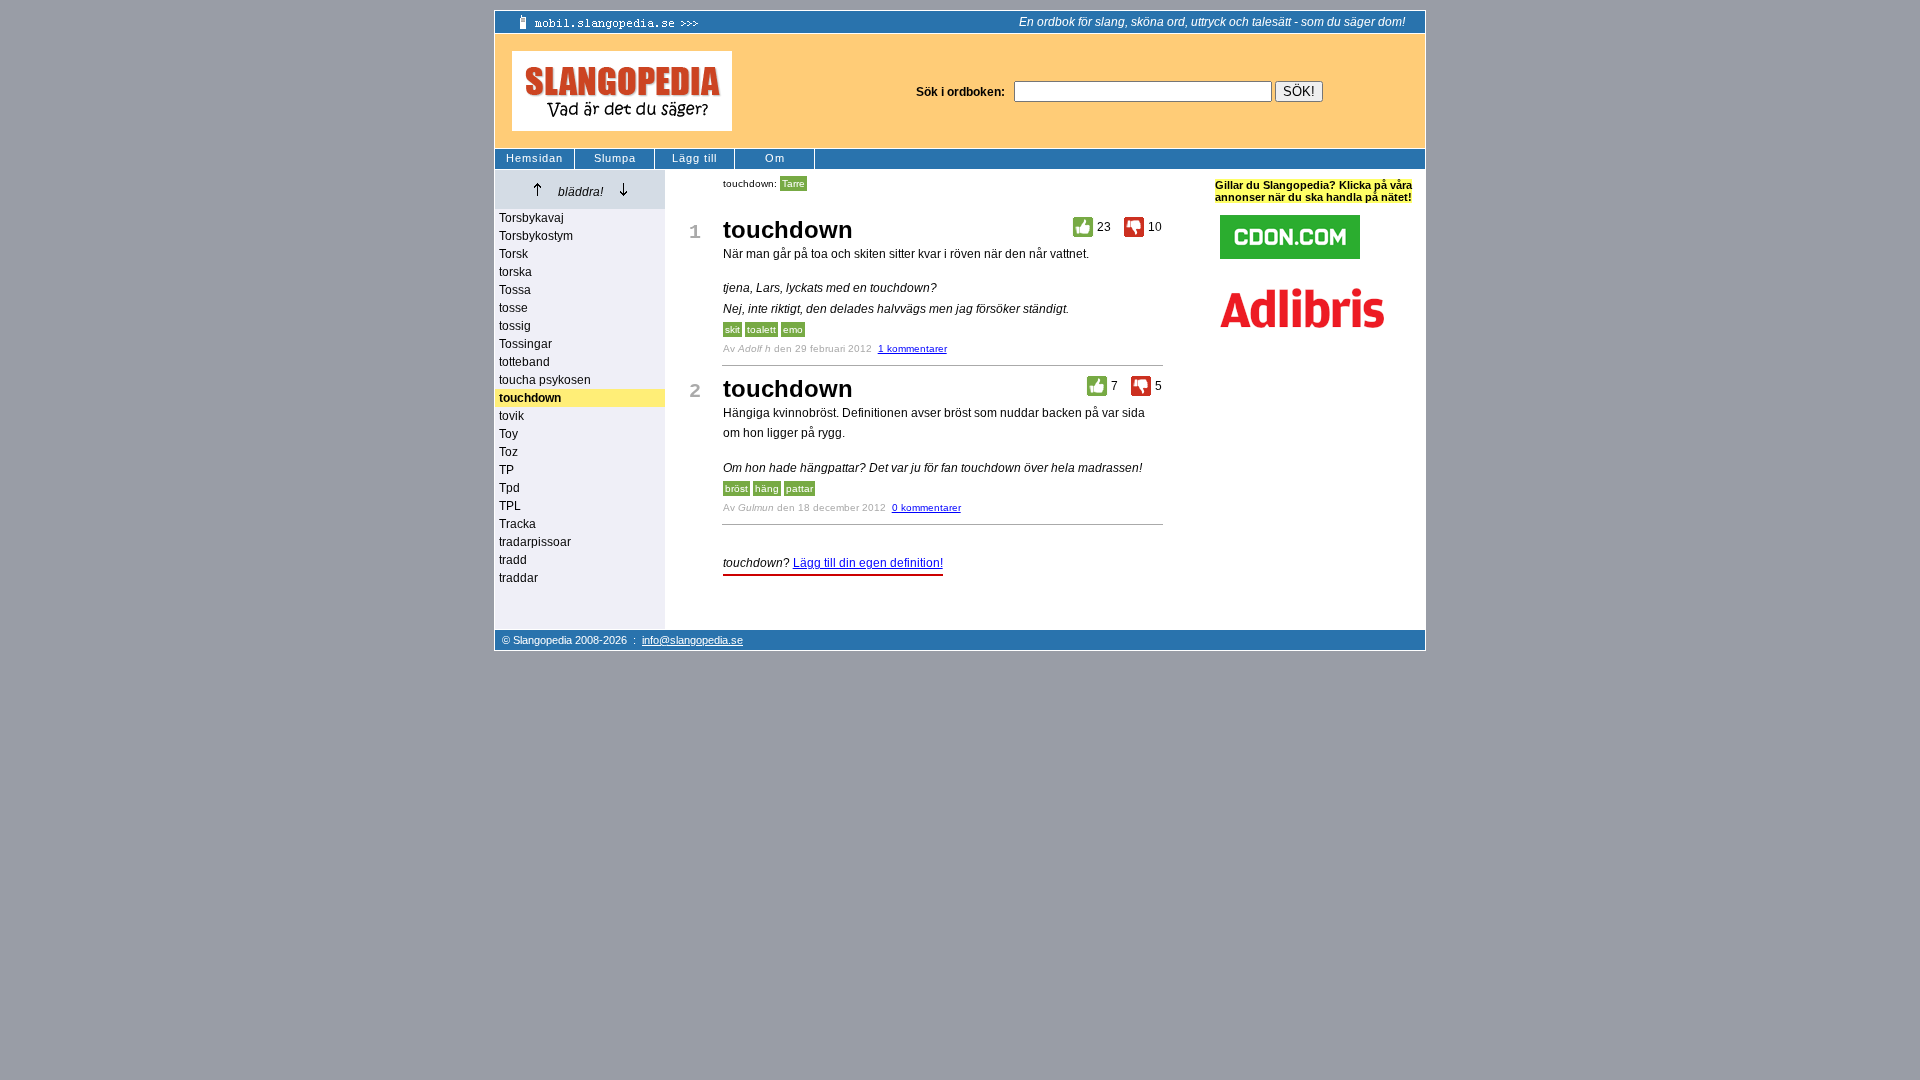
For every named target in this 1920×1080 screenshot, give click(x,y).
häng (767, 488)
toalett (761, 329)
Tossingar (525, 344)
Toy (508, 434)
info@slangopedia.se (692, 640)
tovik (511, 416)
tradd (513, 560)
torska (515, 272)
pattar (799, 488)
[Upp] (537, 189)
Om (775, 158)
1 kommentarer (912, 348)
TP (506, 470)
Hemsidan (534, 158)
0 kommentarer (926, 507)
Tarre (793, 183)
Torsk (513, 254)
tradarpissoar (535, 542)
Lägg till (694, 158)
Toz (508, 452)
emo (793, 329)
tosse (513, 308)
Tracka (517, 524)
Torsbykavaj (531, 218)
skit (732, 329)
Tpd (509, 488)
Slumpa (615, 158)
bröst (736, 488)
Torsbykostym (536, 236)
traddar (518, 578)
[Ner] (623, 189)
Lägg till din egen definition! (868, 563)
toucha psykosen (545, 380)
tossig (515, 326)
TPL (510, 506)
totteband (524, 362)
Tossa (515, 290)
